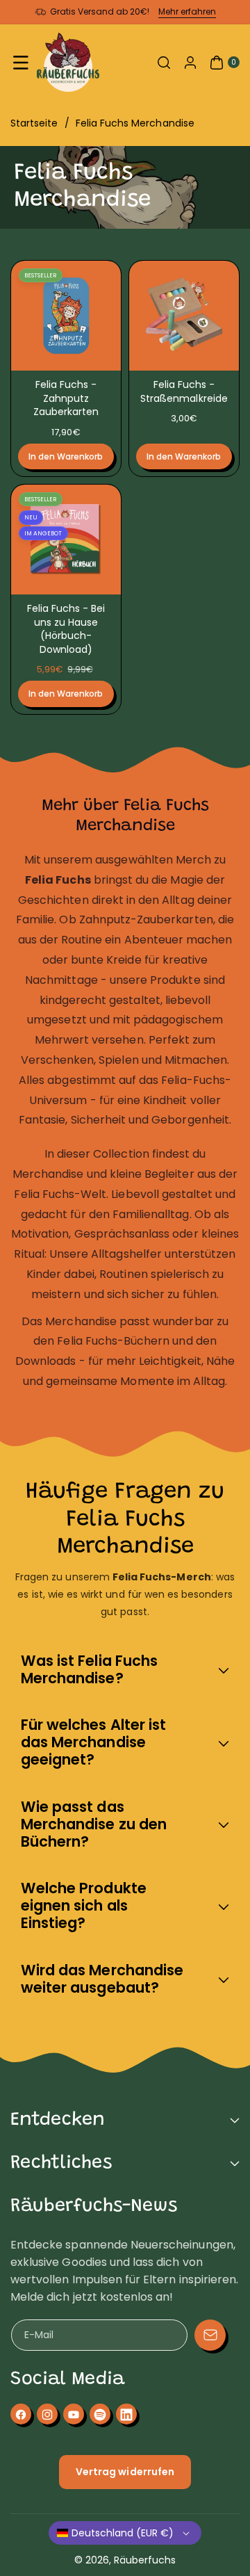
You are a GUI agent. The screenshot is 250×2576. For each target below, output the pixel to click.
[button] (21, 63)
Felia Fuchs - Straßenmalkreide (184, 391)
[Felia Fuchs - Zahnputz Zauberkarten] (66, 316)
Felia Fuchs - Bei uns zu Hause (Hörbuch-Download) (66, 629)
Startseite (34, 123)
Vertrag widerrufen (125, 2472)
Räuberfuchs (145, 2560)
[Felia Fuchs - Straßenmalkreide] (184, 316)
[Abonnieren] (210, 2335)
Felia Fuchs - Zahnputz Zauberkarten (66, 398)
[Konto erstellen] (190, 63)
